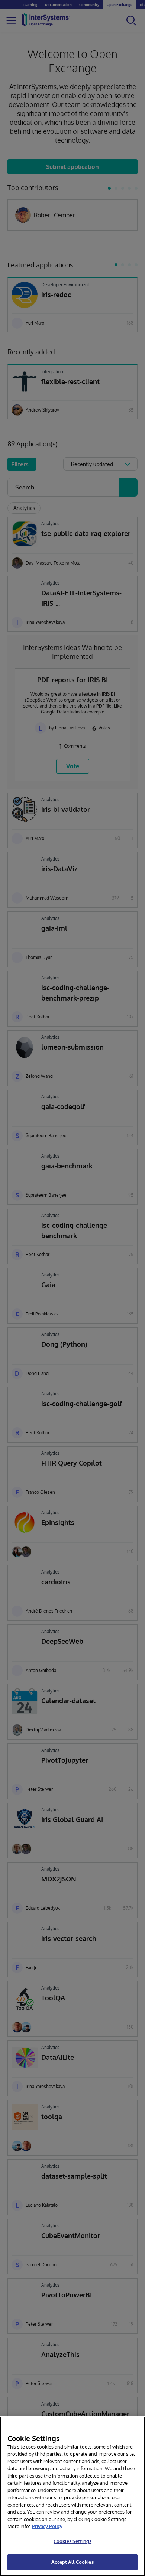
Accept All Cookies (72, 2562)
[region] (72, 2496)
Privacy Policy (47, 2526)
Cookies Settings (72, 2541)
